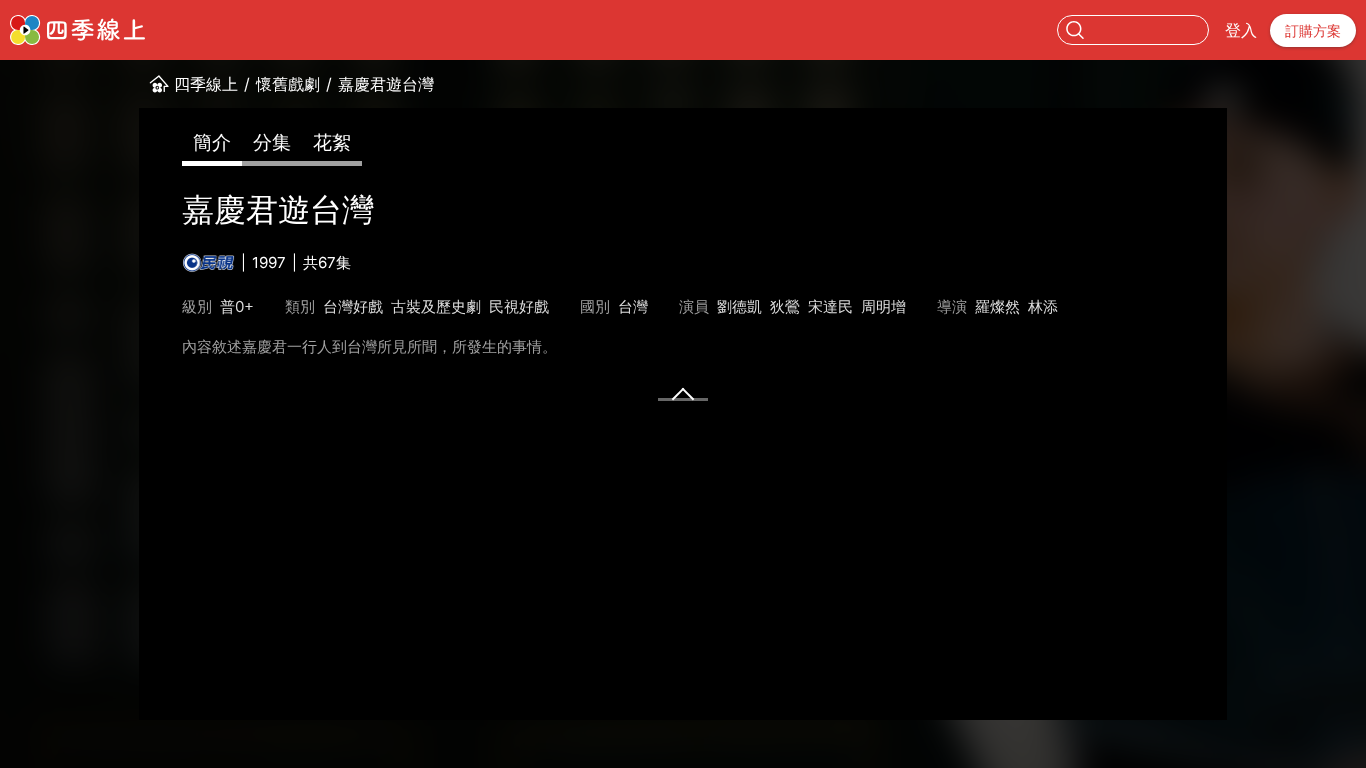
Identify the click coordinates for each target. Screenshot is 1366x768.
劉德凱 (739, 306)
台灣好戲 (353, 306)
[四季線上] (77, 30)
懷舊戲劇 (288, 84)
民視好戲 (519, 306)
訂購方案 (1313, 30)
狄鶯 (785, 306)
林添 (1043, 306)
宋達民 (830, 306)
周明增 (883, 306)
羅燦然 (997, 306)
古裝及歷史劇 (436, 306)
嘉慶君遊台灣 (386, 84)
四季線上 (206, 84)
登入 (1241, 30)
